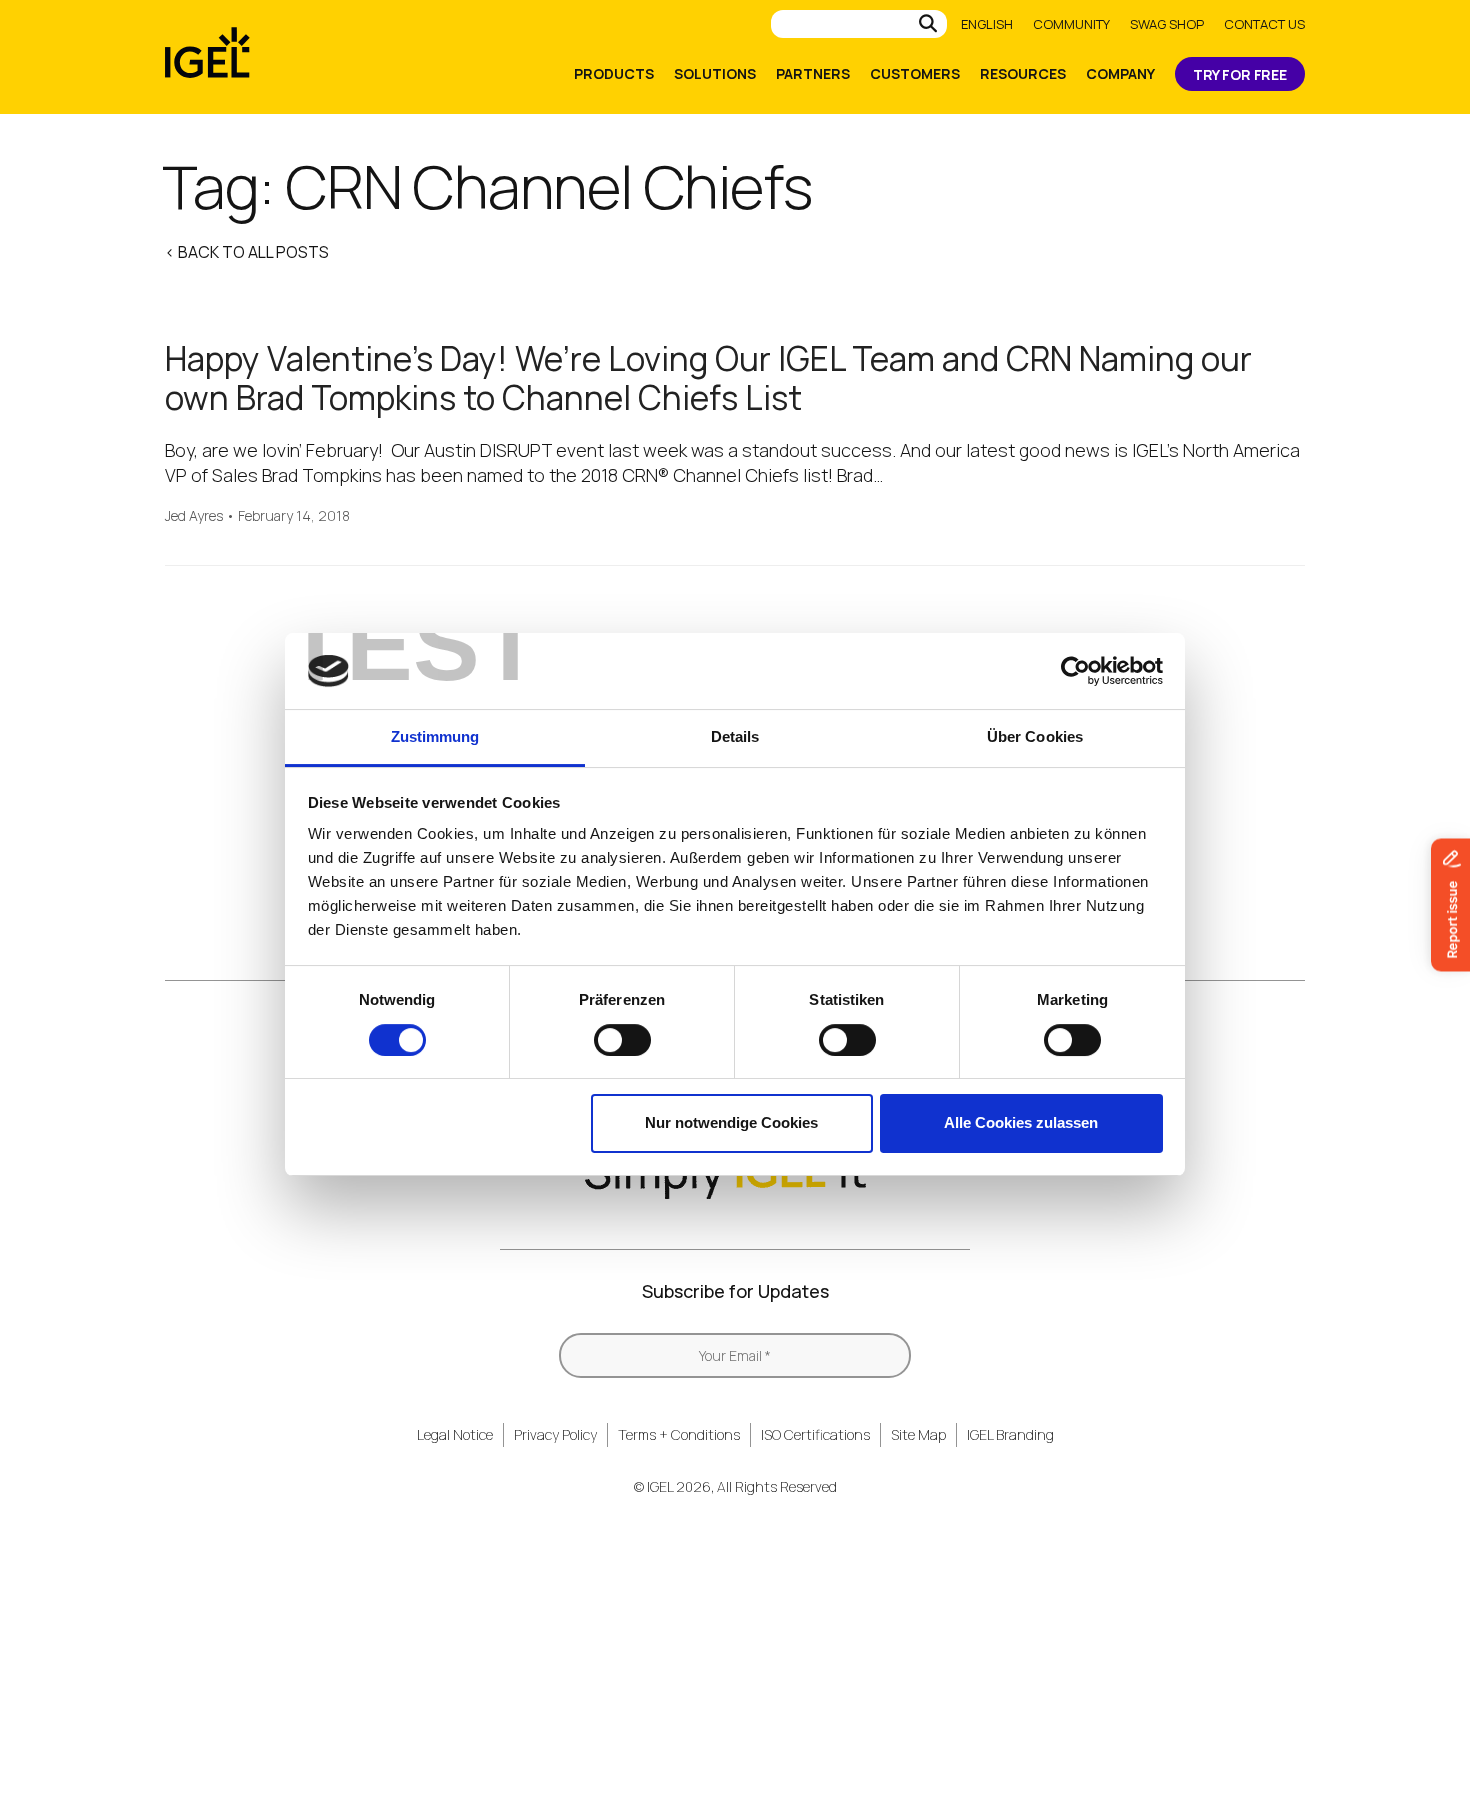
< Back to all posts (247, 252)
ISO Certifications (815, 1434)
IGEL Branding (1010, 1434)
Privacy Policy (555, 1434)
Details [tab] (735, 736)
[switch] (622, 1040)
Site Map (918, 1434)
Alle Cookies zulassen (1021, 1122)
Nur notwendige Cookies (731, 1122)
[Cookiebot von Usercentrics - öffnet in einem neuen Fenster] (1075, 671)
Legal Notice (455, 1434)
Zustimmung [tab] (435, 736)
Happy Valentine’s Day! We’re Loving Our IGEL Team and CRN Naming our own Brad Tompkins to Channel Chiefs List (708, 378)
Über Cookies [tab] (1035, 736)
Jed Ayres (194, 516)
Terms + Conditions (679, 1434)
